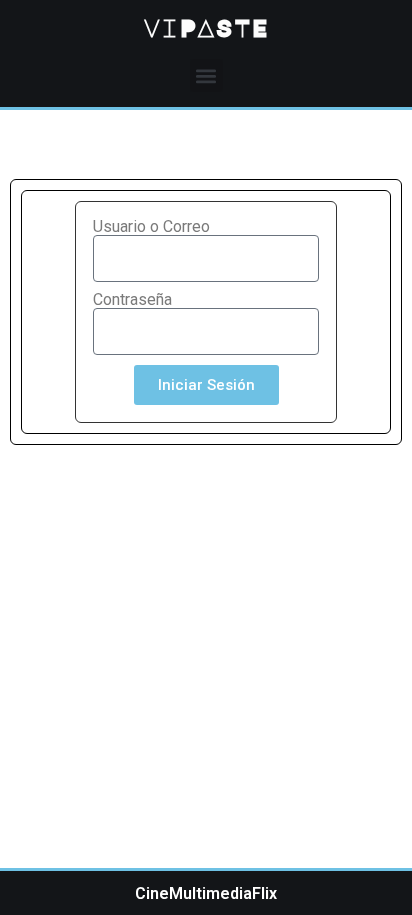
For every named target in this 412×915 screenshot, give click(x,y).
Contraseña (132, 300)
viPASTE (206, 27)
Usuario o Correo (151, 227)
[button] (206, 75)
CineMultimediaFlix (206, 893)
